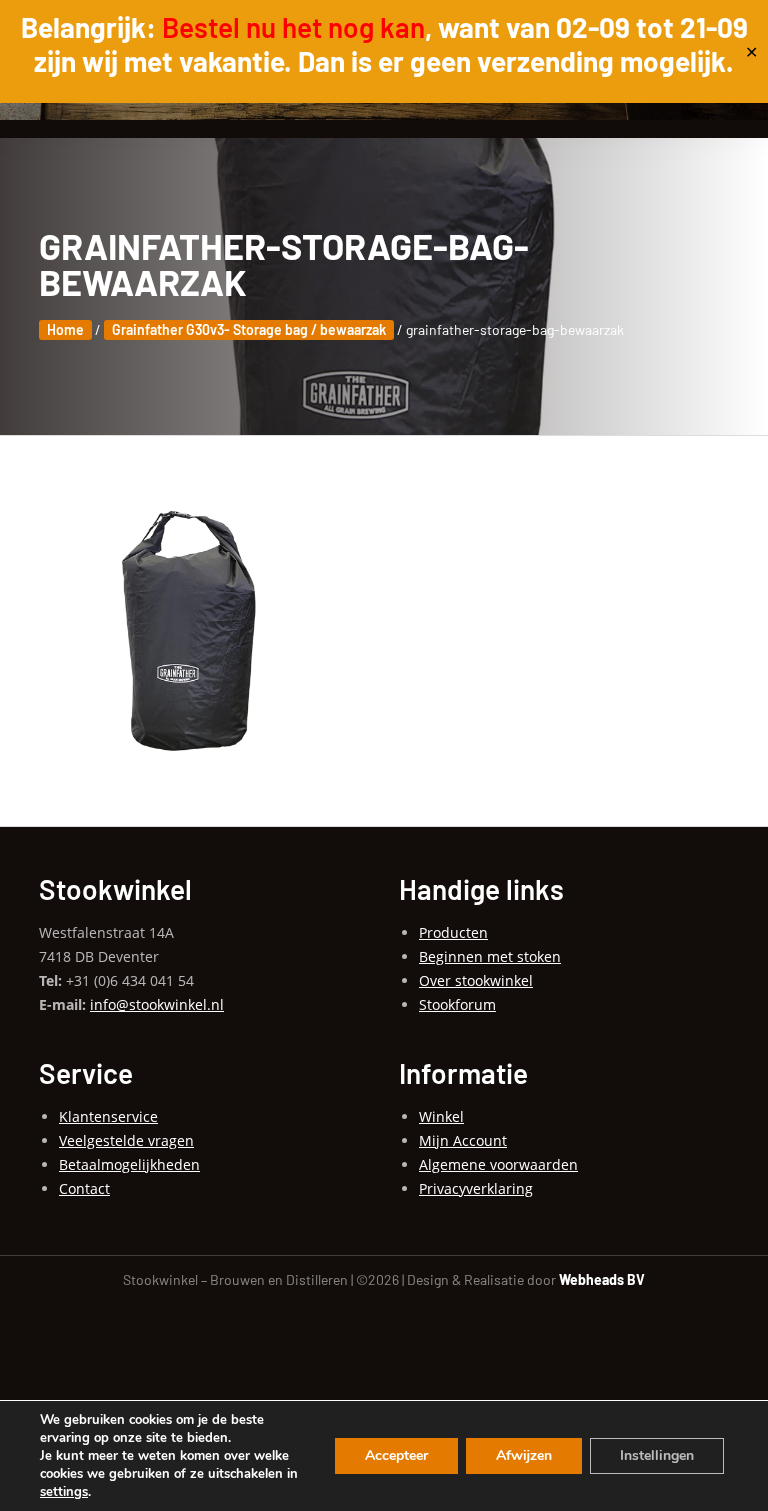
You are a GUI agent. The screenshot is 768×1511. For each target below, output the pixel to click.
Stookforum (457, 1004)
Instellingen (657, 1455)
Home (65, 329)
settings (64, 1492)
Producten (453, 932)
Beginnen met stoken (490, 956)
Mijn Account (463, 1140)
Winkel (441, 1116)
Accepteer (396, 1455)
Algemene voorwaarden (498, 1164)
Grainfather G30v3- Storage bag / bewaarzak (249, 329)
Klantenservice (108, 1116)
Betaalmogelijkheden (129, 1164)
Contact (84, 1188)
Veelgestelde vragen (126, 1140)
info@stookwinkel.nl (157, 1004)
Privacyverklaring (476, 1188)
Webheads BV (602, 1279)
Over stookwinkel (476, 980)
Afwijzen (524, 1455)
